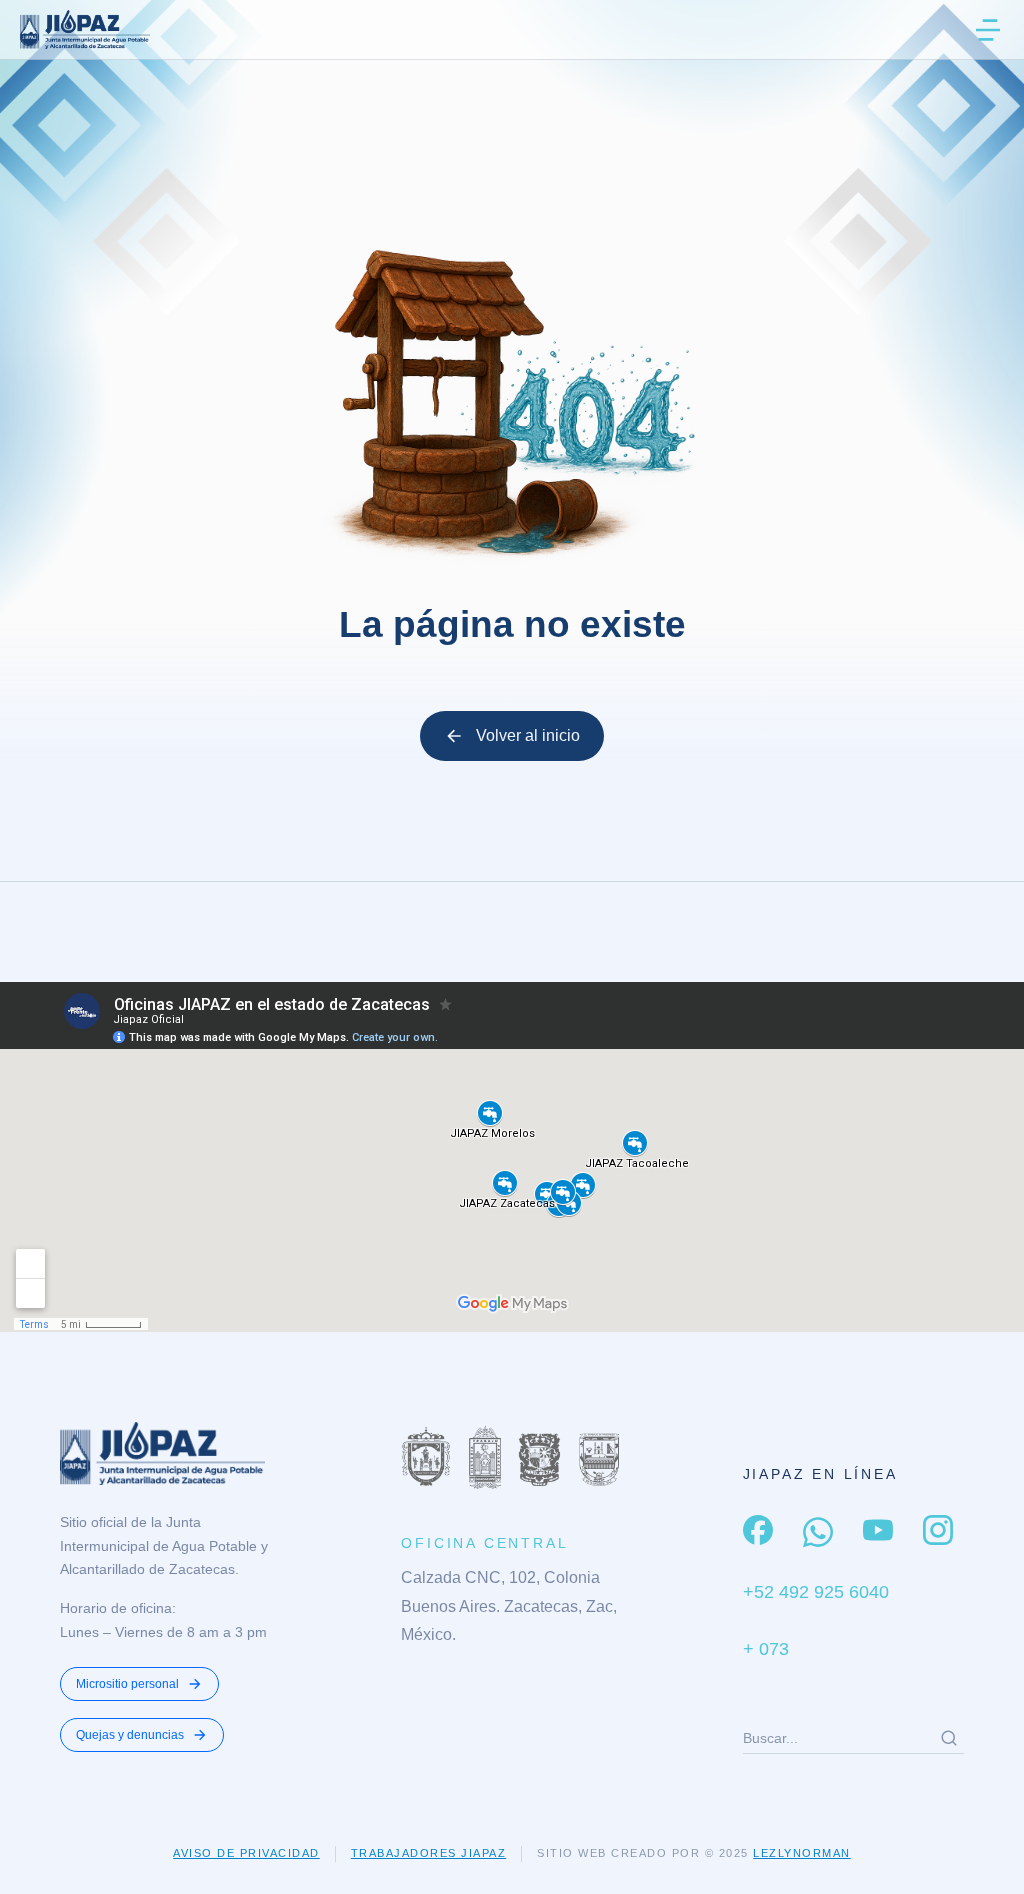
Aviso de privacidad (246, 1853)
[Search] (949, 1738)
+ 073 (766, 1649)
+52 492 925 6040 (816, 1592)
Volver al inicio (528, 735)
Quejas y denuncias (130, 1735)
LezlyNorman (802, 1853)
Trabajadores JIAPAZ (429, 1853)
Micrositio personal (127, 1684)
